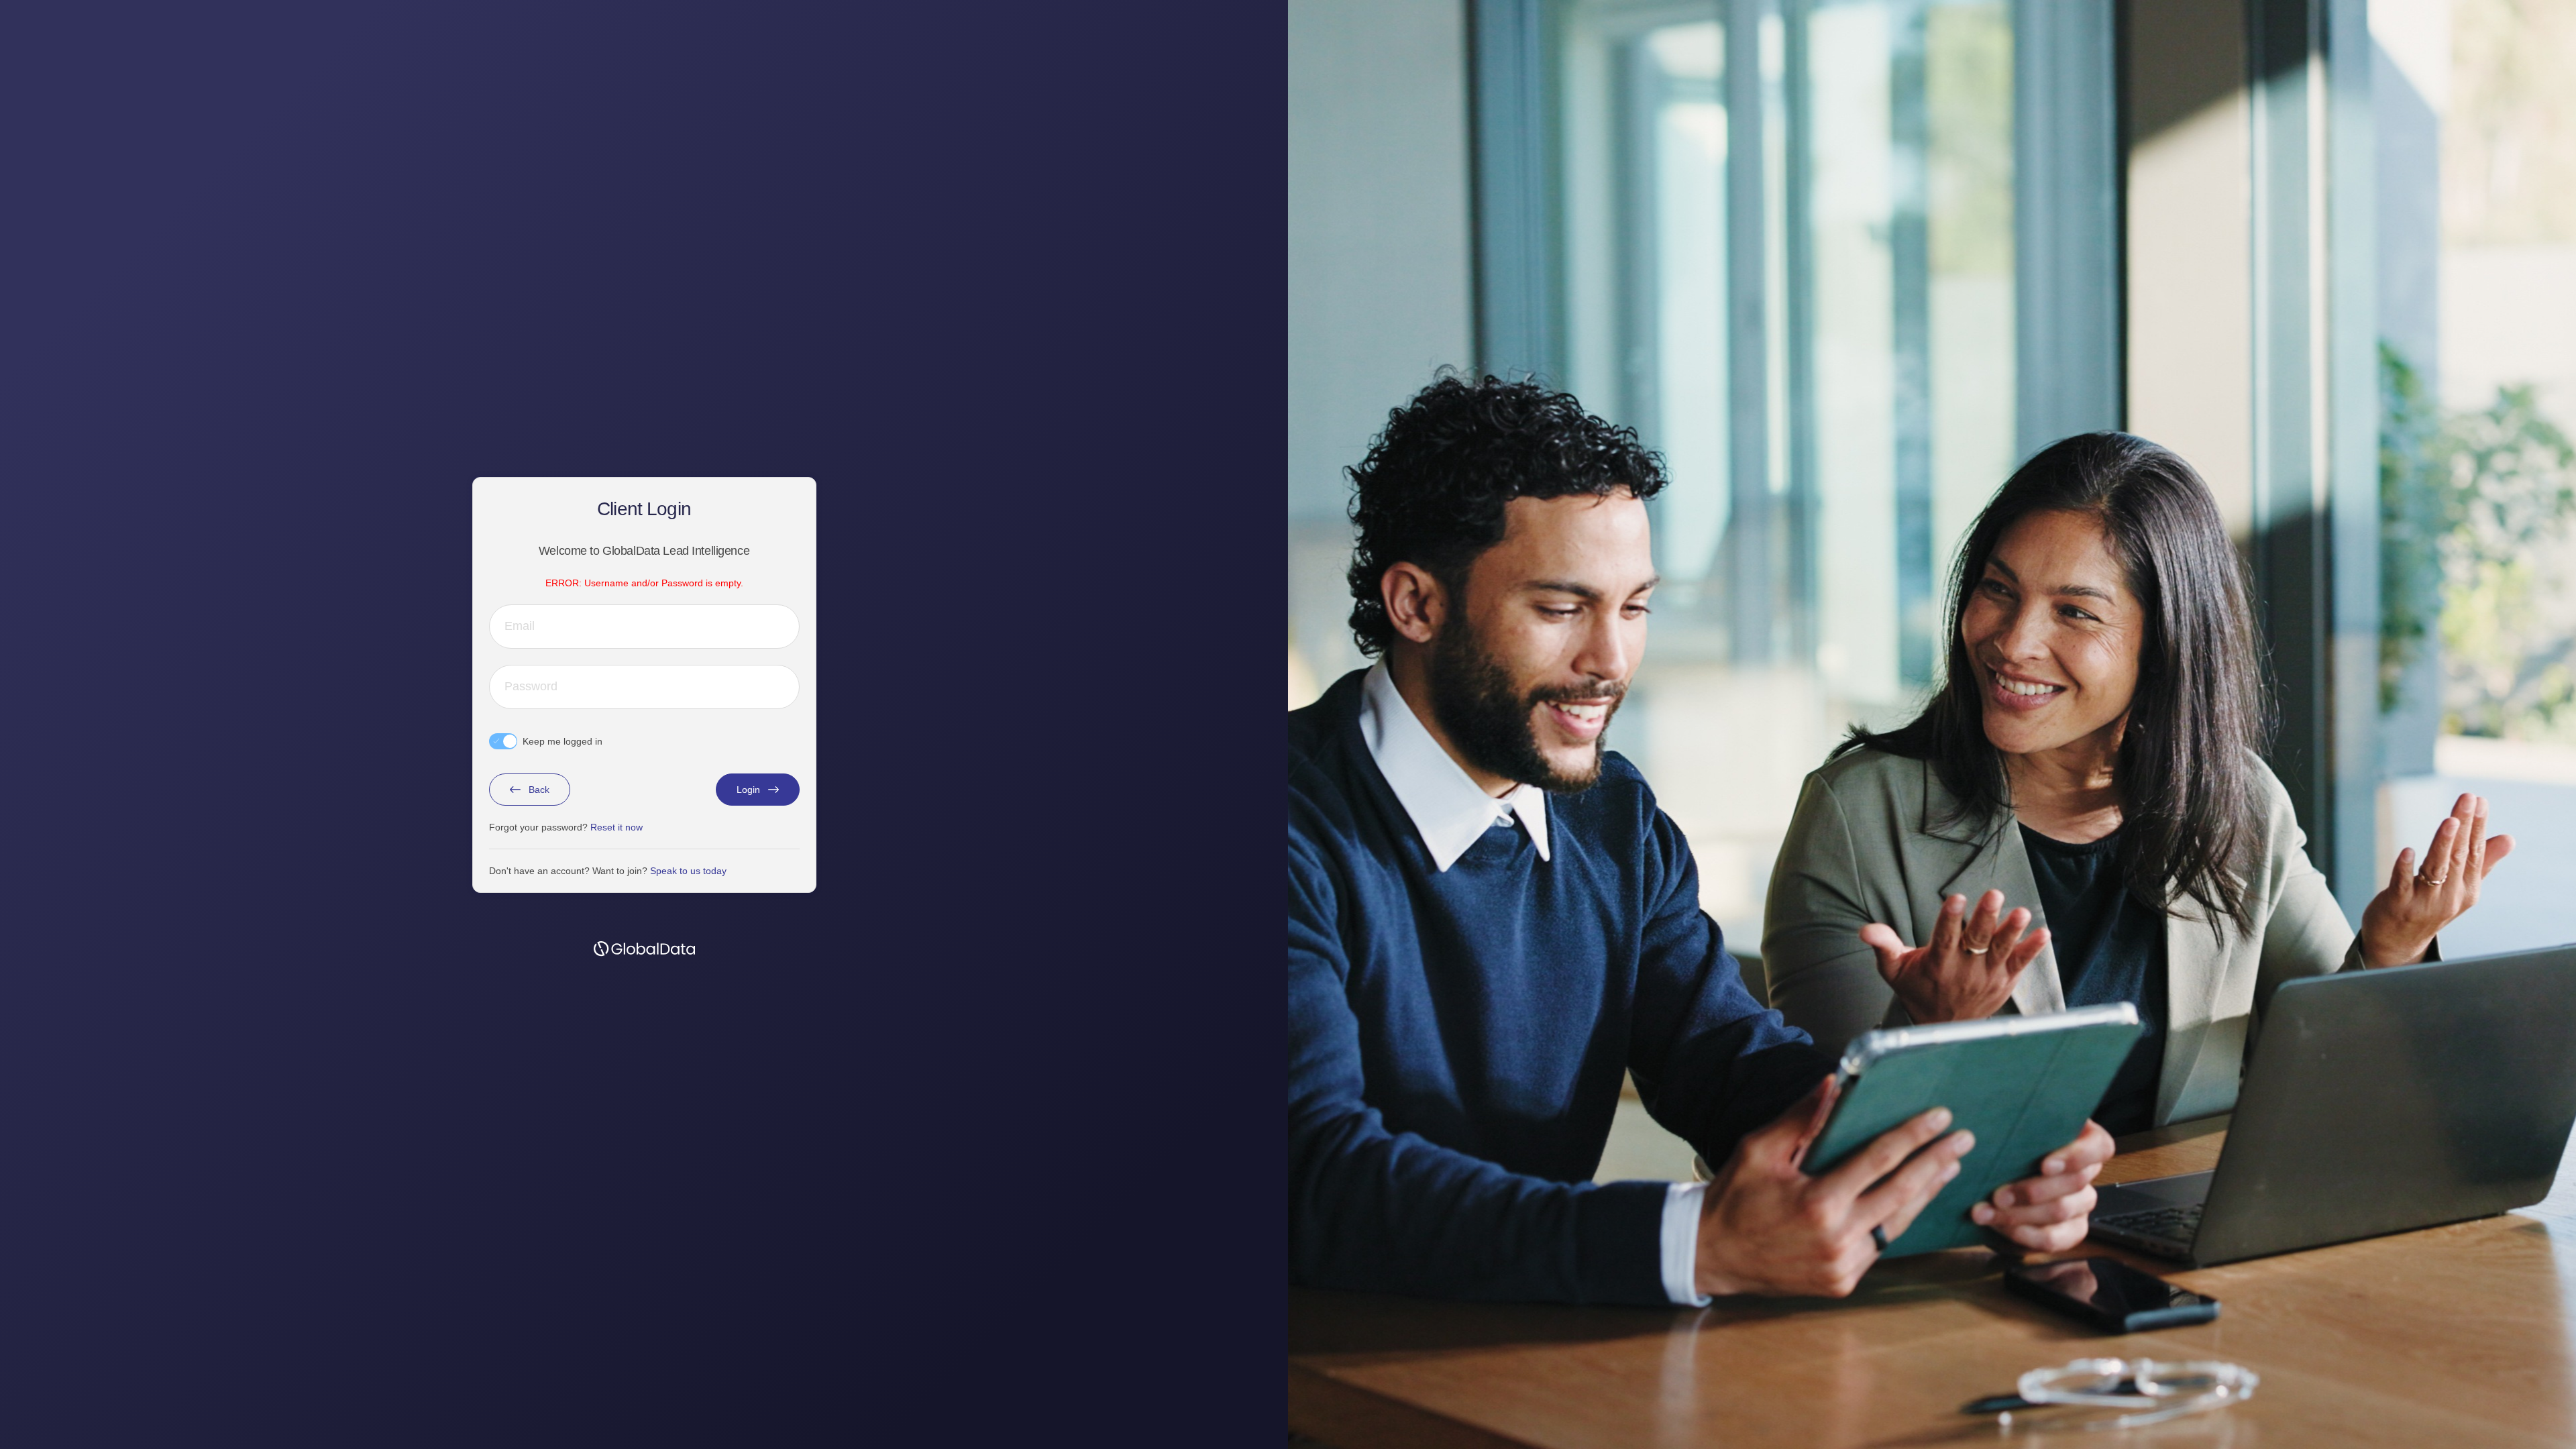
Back (539, 790)
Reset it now (616, 827)
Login (748, 790)
